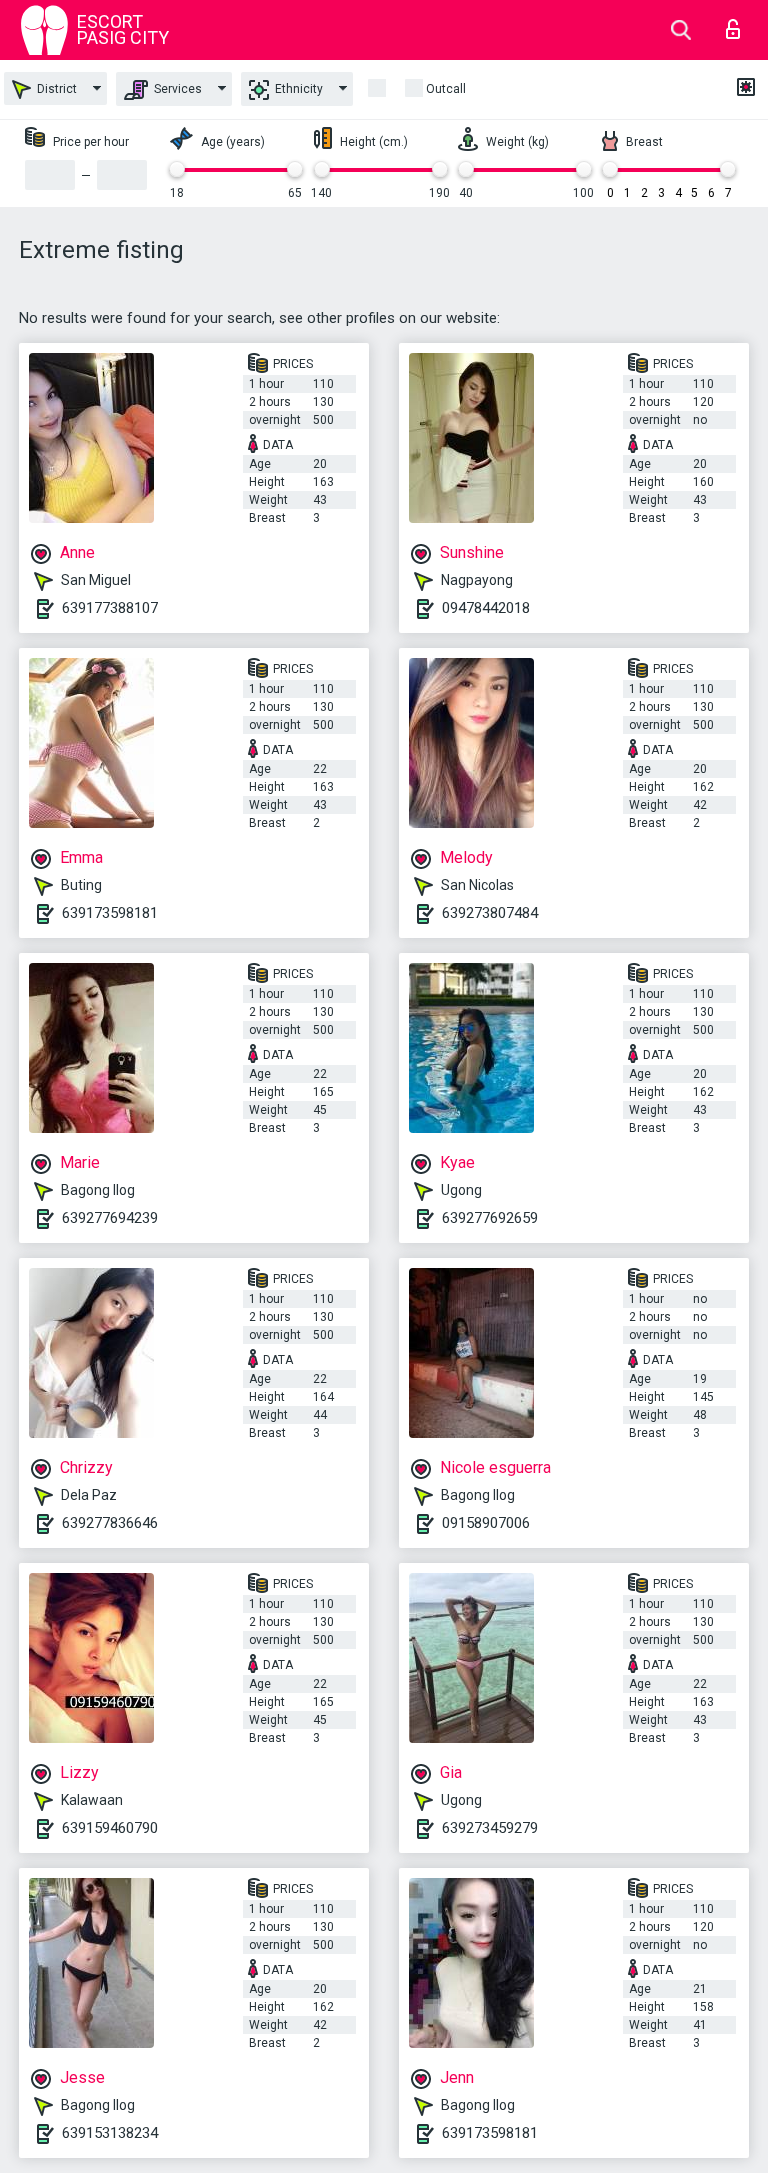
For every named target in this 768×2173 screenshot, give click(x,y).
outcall (446, 89)
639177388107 (110, 608)
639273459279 (490, 1828)
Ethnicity (297, 89)
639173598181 (110, 913)
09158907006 (486, 1523)
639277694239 (110, 1218)
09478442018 (486, 608)
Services (176, 89)
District (55, 89)
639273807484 (490, 913)
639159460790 (110, 1828)
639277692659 (490, 1218)
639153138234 (110, 2133)
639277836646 (110, 1523)
